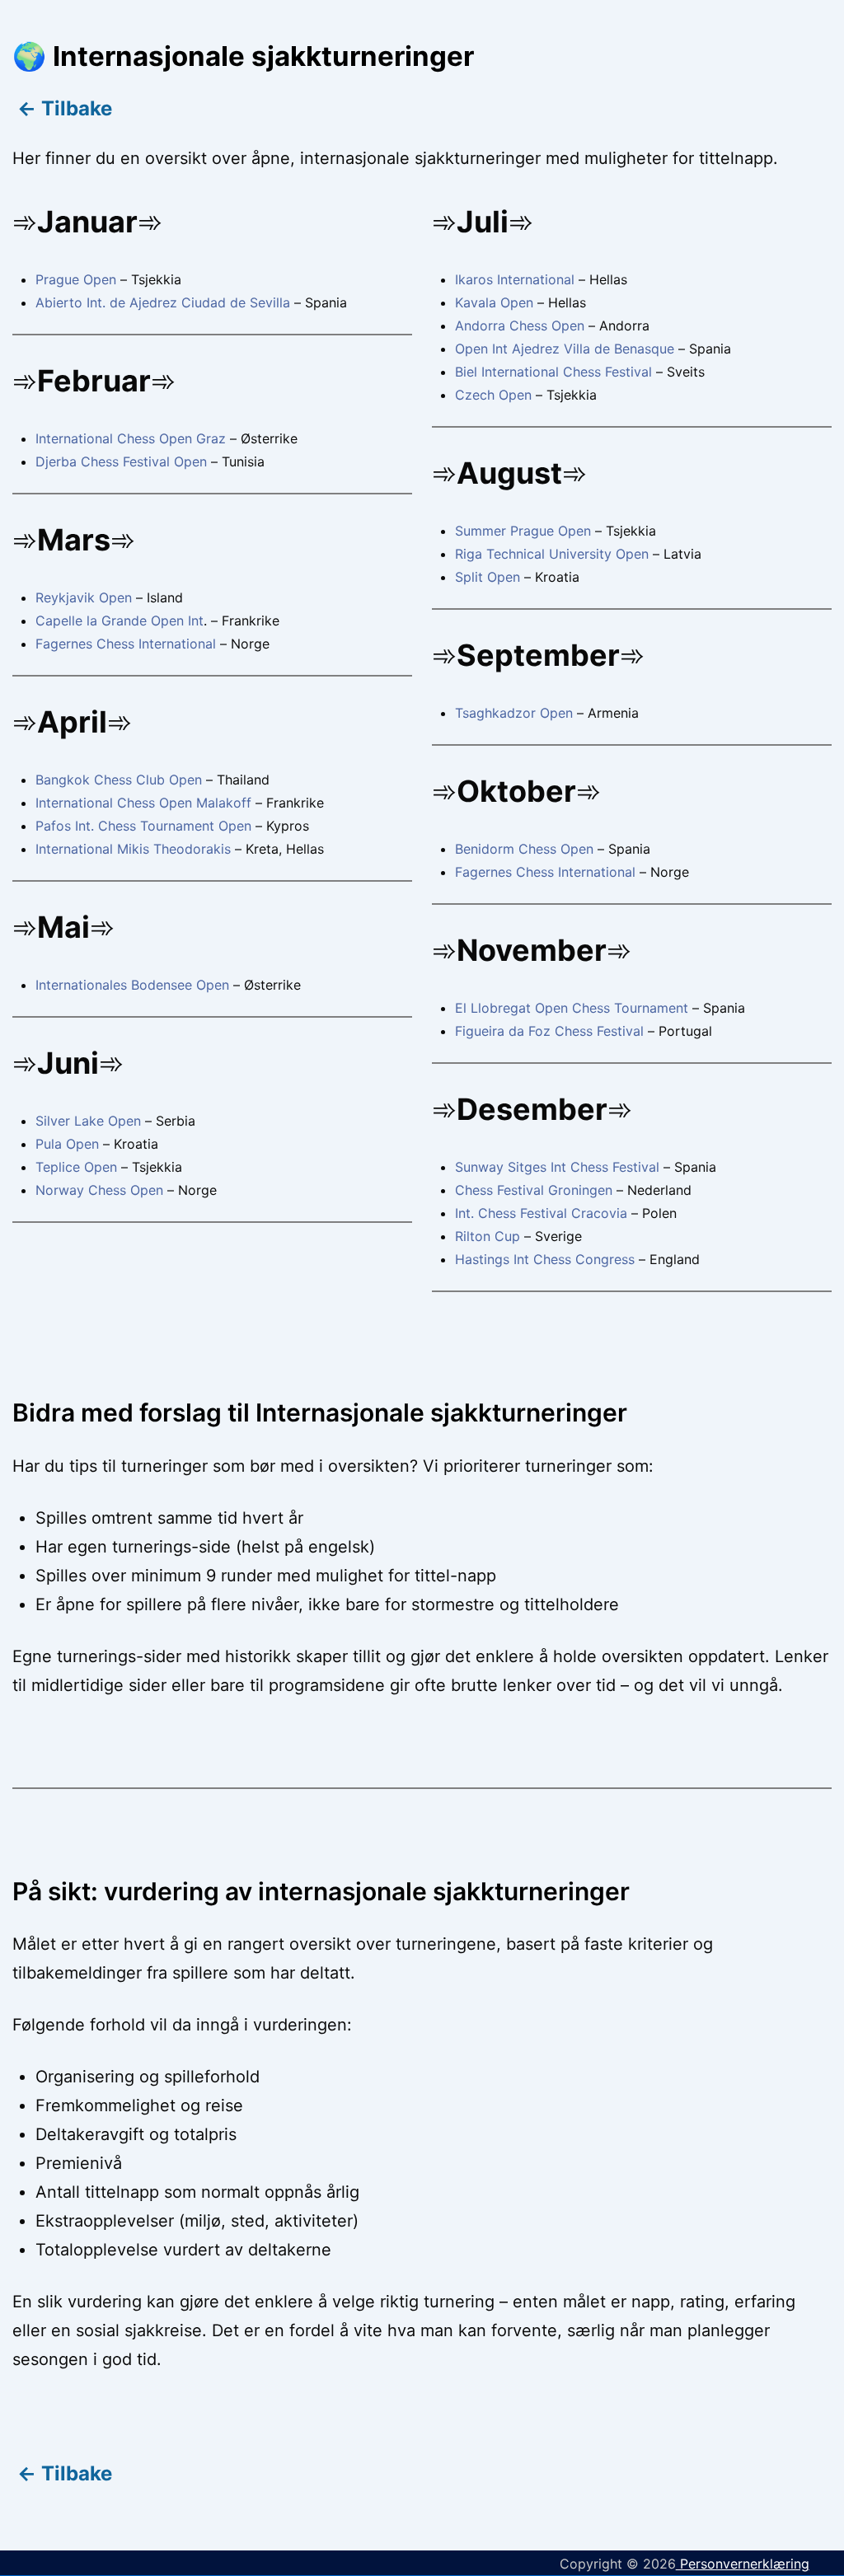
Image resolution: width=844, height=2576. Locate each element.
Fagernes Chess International (126, 644)
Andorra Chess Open (520, 326)
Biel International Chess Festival (553, 372)
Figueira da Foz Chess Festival (549, 1031)
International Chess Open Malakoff (143, 803)
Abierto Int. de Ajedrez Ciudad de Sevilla (163, 302)
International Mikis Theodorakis (133, 849)
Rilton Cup (488, 1236)
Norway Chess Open (99, 1190)
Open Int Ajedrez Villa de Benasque (565, 349)
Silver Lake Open (90, 1121)
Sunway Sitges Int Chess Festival (557, 1167)
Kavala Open (494, 302)
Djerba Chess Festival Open (121, 461)
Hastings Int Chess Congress (545, 1259)
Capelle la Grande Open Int (120, 621)
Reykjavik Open (84, 597)
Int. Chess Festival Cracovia (541, 1213)
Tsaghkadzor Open (514, 713)
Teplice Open (76, 1167)
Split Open (488, 577)
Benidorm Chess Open (524, 849)
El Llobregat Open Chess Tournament (572, 1008)
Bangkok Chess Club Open (119, 780)
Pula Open (69, 1144)
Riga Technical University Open (552, 554)
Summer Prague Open (523, 531)
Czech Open (493, 395)
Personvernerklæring (743, 2564)
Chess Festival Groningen (534, 1190)
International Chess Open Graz (131, 438)
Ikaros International (515, 279)
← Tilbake (62, 108)
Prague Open (76, 279)
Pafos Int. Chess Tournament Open (145, 826)
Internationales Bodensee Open (132, 985)
